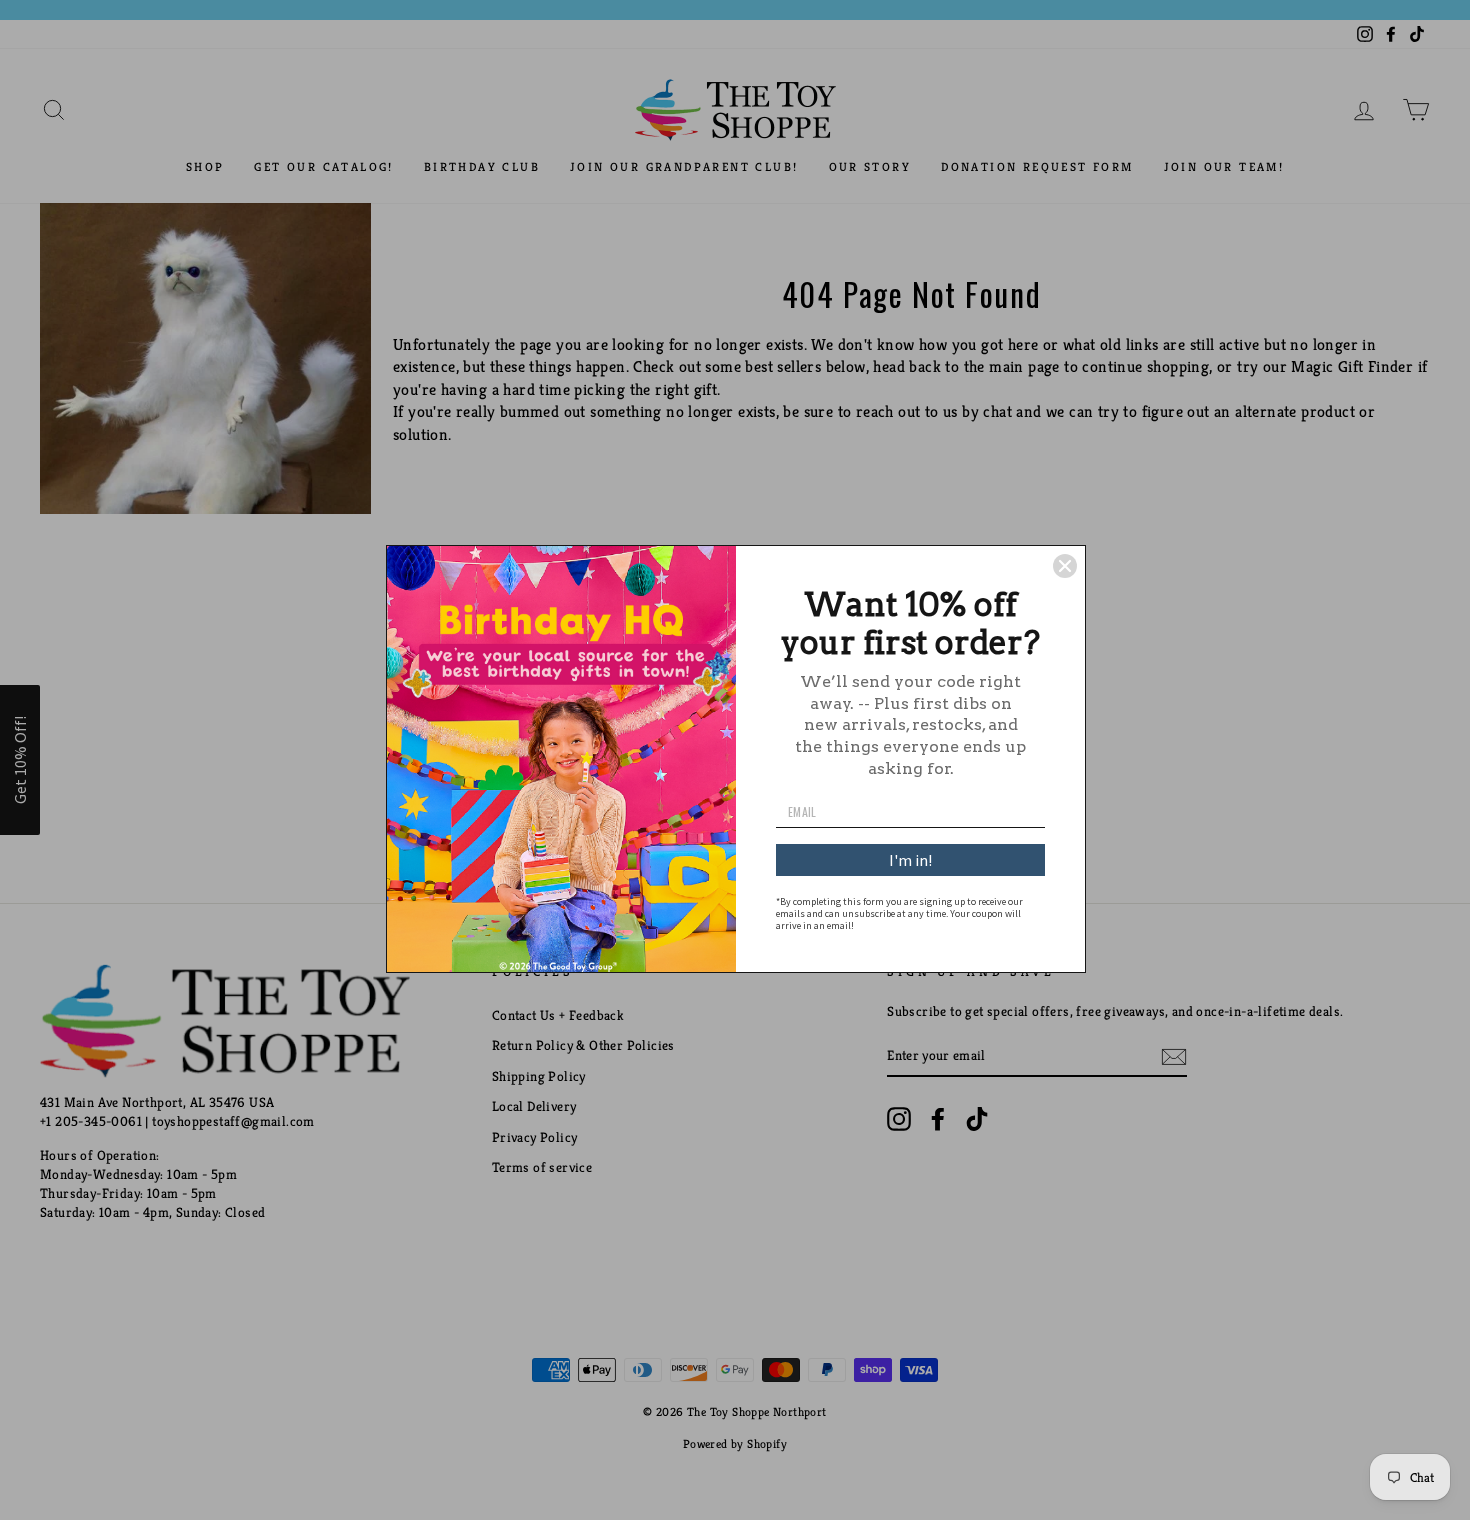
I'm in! (910, 860)
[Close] (1065, 566)
